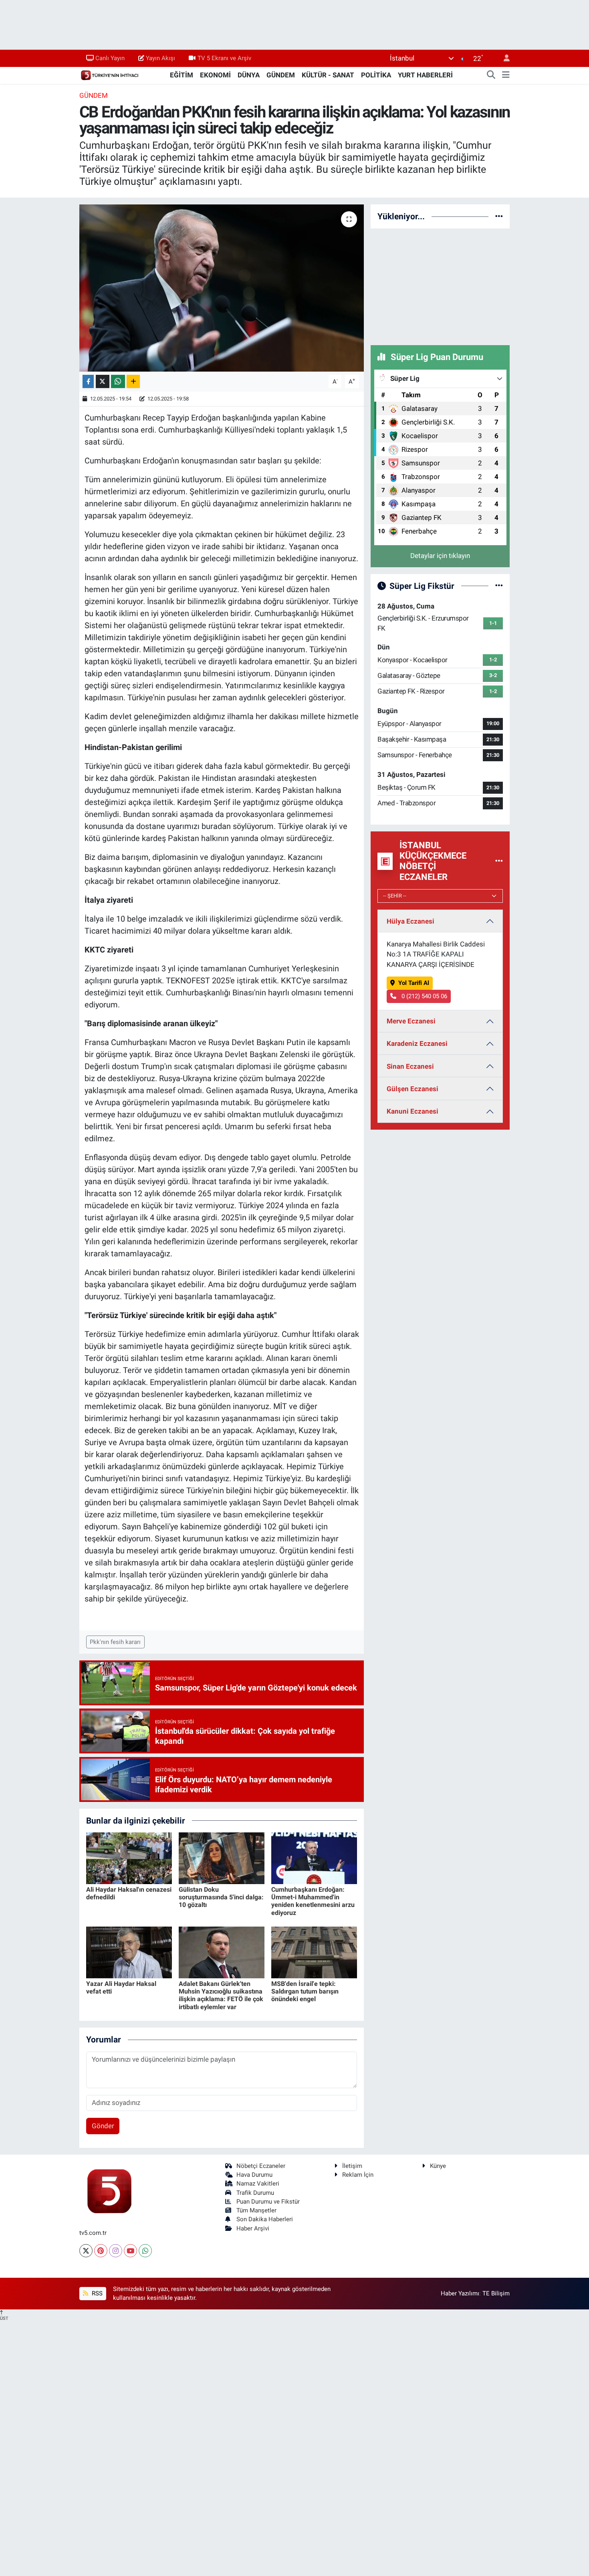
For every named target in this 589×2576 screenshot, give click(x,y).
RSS (96, 2293)
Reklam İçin (358, 2175)
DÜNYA (249, 75)
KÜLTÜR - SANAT (328, 75)
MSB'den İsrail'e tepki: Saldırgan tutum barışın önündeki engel (305, 1991)
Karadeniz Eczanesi (417, 1043)
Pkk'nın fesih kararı (115, 1642)
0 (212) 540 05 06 (424, 996)
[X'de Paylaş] (103, 381)
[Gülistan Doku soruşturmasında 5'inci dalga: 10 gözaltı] (222, 1858)
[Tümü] (499, 216)
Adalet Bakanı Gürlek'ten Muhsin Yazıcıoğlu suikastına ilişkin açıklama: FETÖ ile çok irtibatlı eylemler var (221, 1995)
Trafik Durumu (255, 2193)
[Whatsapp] (145, 2251)
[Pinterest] (101, 2251)
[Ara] (491, 75)
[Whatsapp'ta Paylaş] (118, 381)
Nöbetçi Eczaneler (261, 2166)
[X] (86, 2251)
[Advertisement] (440, 285)
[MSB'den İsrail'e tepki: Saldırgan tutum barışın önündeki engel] (314, 1952)
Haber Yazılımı (460, 2293)
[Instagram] (116, 2251)
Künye (438, 2166)
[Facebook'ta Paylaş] (88, 381)
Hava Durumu (254, 2175)
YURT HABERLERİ (425, 75)
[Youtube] (130, 2251)
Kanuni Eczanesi (413, 1111)
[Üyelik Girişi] (503, 58)
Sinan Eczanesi (410, 1066)
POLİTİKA (376, 75)
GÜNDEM (281, 75)
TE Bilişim (496, 2293)
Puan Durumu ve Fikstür (268, 2202)
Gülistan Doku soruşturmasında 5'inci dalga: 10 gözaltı (221, 1897)
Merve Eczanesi (411, 1021)
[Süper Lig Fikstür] (499, 586)
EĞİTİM (182, 75)
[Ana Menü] (506, 75)
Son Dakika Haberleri (265, 2219)
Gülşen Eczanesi (413, 1089)
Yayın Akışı (160, 58)
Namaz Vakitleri (258, 2184)
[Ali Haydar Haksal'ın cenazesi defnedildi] (129, 1858)
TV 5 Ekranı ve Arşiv (224, 58)
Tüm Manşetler (256, 2210)
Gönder (103, 2126)
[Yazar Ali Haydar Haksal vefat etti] (129, 1952)
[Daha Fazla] (133, 381)
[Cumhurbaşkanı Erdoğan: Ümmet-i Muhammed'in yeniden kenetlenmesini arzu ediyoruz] (314, 1858)
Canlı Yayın (110, 58)
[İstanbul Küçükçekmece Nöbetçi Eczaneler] (499, 861)
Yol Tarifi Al (414, 983)
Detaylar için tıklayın (440, 556)
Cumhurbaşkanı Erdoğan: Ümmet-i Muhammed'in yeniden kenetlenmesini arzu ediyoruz (313, 1901)
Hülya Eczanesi (410, 921)
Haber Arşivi (253, 2228)
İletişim (352, 2166)
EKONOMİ (215, 75)
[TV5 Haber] (109, 75)
